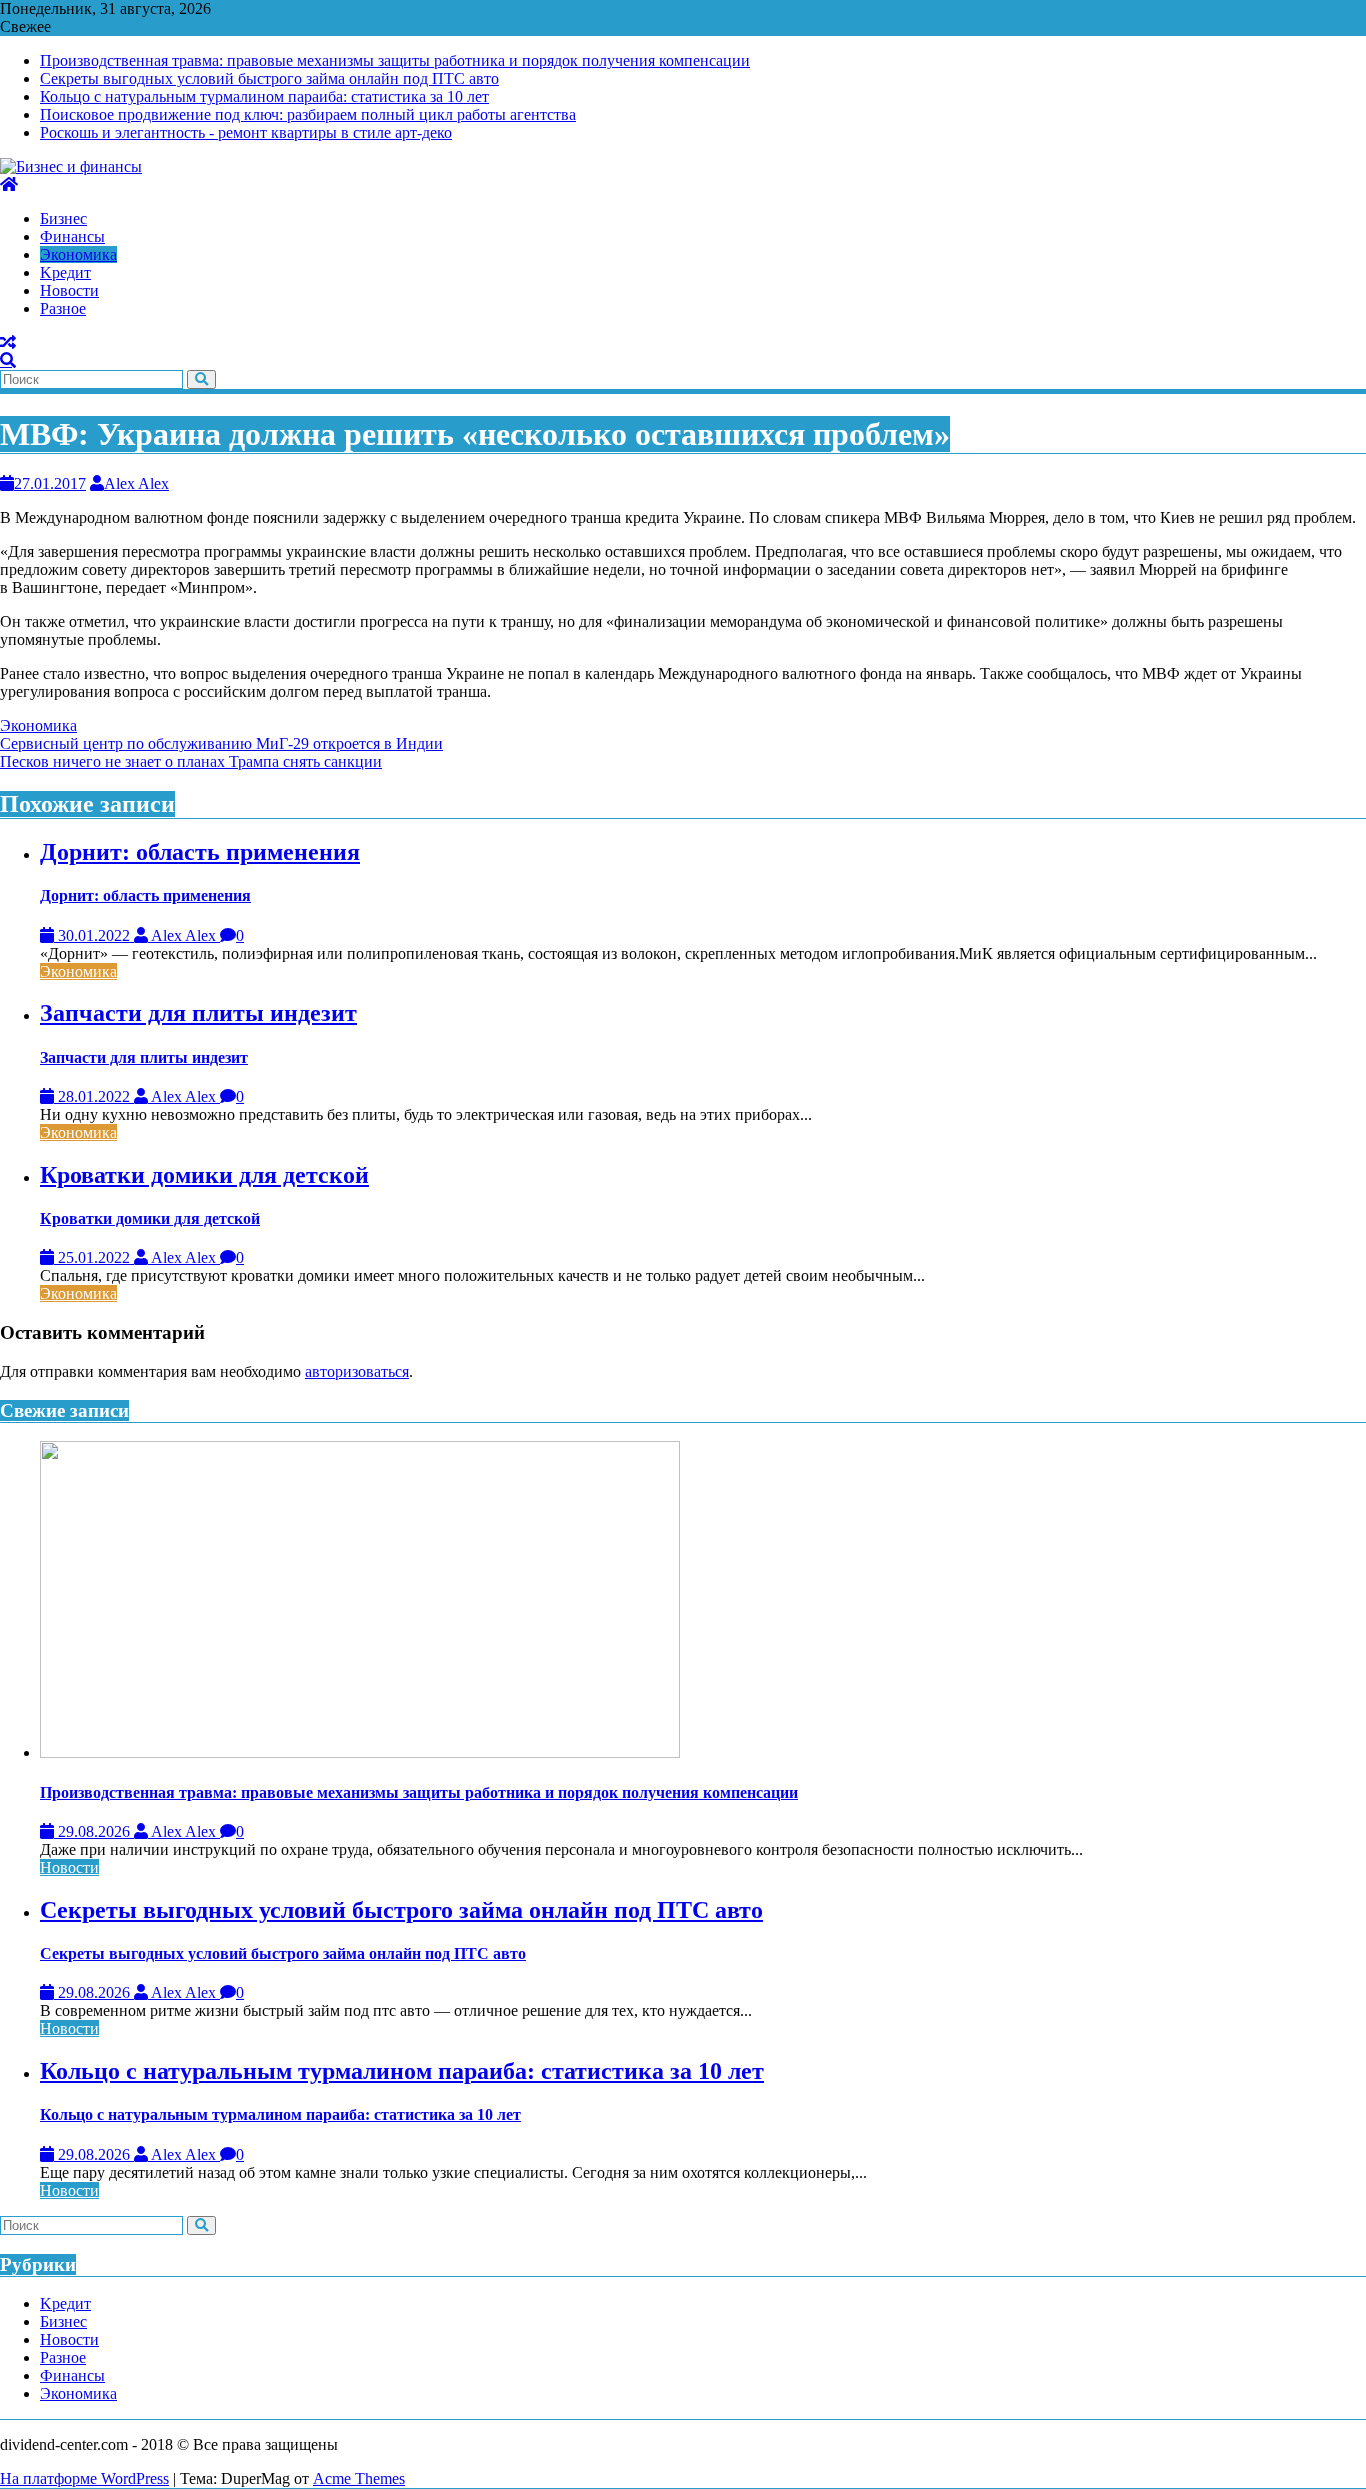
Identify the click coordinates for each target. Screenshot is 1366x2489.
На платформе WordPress (84, 2478)
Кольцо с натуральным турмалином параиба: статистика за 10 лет (264, 96)
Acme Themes (359, 2478)
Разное (63, 2357)
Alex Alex (136, 483)
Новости (69, 1867)
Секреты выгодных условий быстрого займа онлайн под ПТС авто (269, 78)
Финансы (72, 2375)
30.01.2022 (94, 935)
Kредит (65, 2303)
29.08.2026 (94, 1831)
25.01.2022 (94, 1257)
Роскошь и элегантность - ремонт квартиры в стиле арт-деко (246, 132)
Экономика (38, 725)
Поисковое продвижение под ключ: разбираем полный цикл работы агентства (308, 114)
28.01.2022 (94, 1096)
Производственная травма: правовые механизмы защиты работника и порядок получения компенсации (395, 60)
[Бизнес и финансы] (9, 184)
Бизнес (63, 2321)
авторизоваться (357, 1371)
